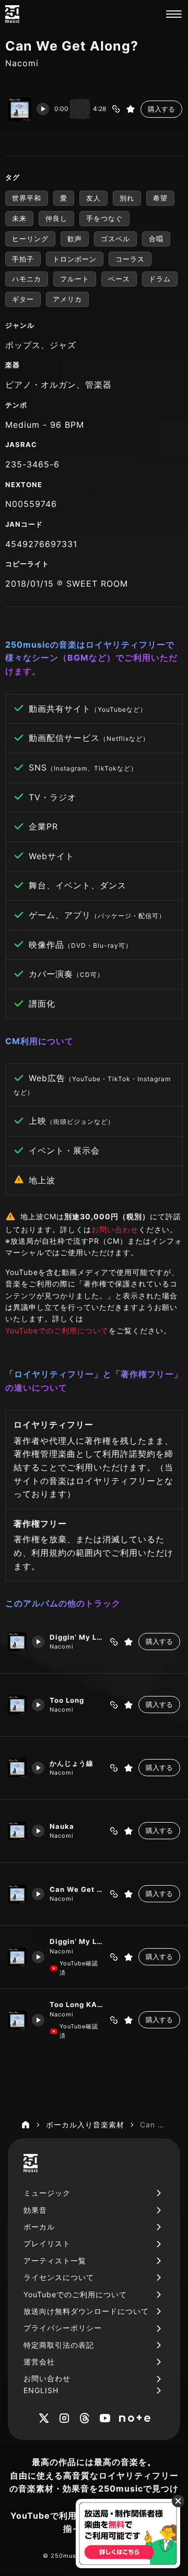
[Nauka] (17, 1831)
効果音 (35, 2210)
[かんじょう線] (17, 1768)
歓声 (75, 239)
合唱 (156, 239)
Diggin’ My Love (77, 1637)
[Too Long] (17, 1705)
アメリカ (67, 299)
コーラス (130, 259)
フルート (75, 279)
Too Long (67, 1700)
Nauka (62, 1826)
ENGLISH (41, 2390)
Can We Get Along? (77, 1889)
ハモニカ (27, 279)
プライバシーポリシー (63, 2328)
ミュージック (47, 2193)
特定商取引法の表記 (59, 2345)
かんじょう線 (72, 1763)
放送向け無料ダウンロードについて (86, 2311)
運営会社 (39, 2362)
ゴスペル (115, 239)
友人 (93, 198)
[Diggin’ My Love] (17, 1642)
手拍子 (23, 259)
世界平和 (27, 198)
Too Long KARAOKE (77, 2004)
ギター (23, 299)
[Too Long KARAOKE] (17, 2020)
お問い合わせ (115, 1229)
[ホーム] (26, 2125)
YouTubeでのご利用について (57, 1330)
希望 (160, 198)
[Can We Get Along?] (17, 1894)
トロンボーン (75, 259)
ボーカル (39, 2227)
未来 (19, 218)
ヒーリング (30, 239)
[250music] (12, 14)
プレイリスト (47, 2243)
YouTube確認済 (79, 1968)
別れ (127, 198)
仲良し (56, 218)
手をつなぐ (104, 218)
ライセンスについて (59, 2277)
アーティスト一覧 (55, 2261)
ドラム (160, 279)
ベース (119, 279)
